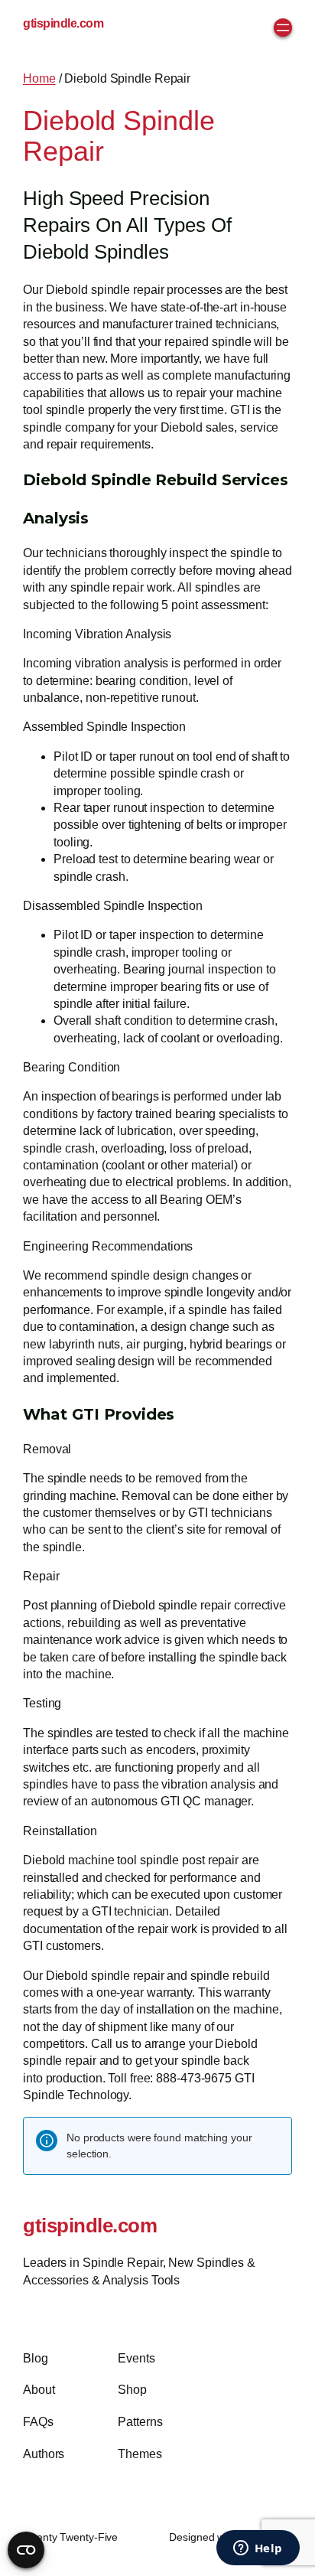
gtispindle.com (63, 23)
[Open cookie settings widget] (26, 2550)
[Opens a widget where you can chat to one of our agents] (258, 2549)
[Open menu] (283, 28)
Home (39, 78)
